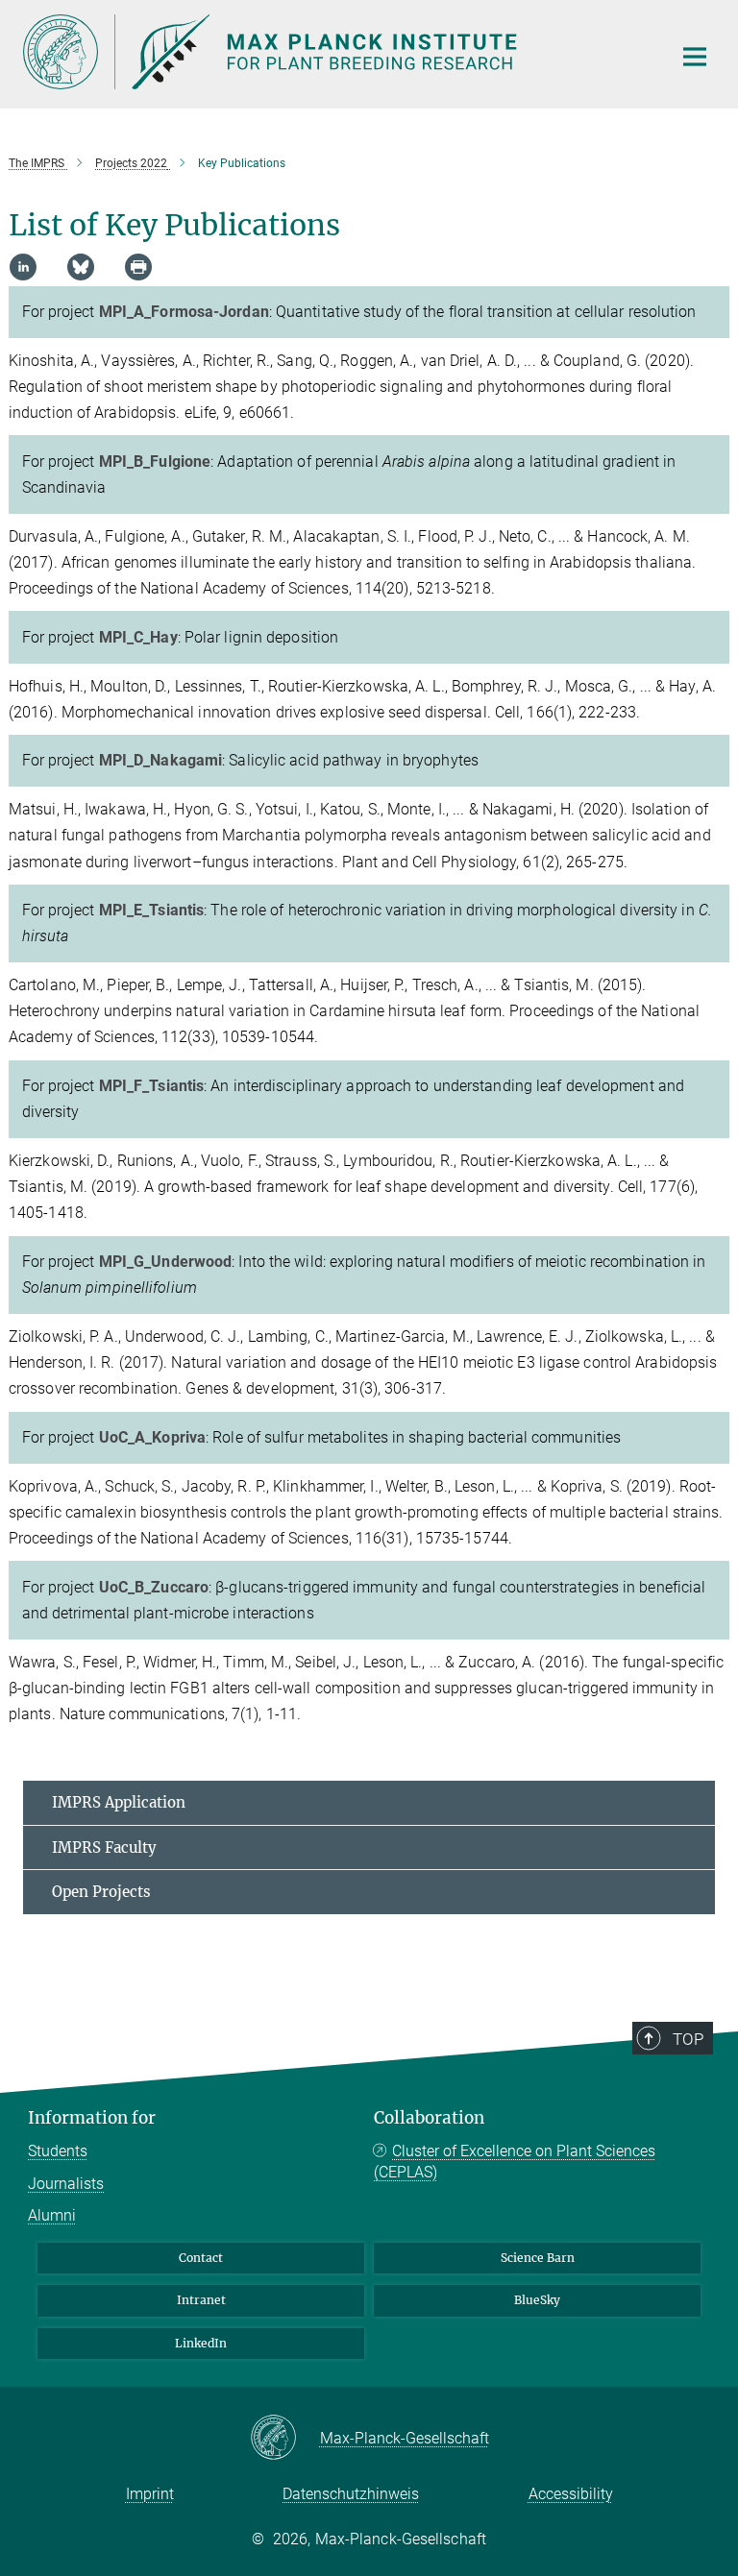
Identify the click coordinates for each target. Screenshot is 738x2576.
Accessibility (571, 2494)
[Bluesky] (81, 267)
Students (58, 2151)
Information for (92, 2118)
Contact (201, 2258)
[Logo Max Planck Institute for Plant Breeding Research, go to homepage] (335, 52)
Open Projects (101, 1892)
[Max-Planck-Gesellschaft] (285, 2439)
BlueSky (537, 2300)
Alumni (52, 2215)
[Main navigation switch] (695, 57)
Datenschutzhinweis (351, 2494)
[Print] (138, 267)
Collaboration (429, 2118)
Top (688, 2039)
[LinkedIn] (23, 267)
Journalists (66, 2184)
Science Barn (538, 2258)
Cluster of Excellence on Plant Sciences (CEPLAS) (515, 2162)
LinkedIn (201, 2343)
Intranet (201, 2300)
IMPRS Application (119, 1802)
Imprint (150, 2494)
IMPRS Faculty (104, 1847)
